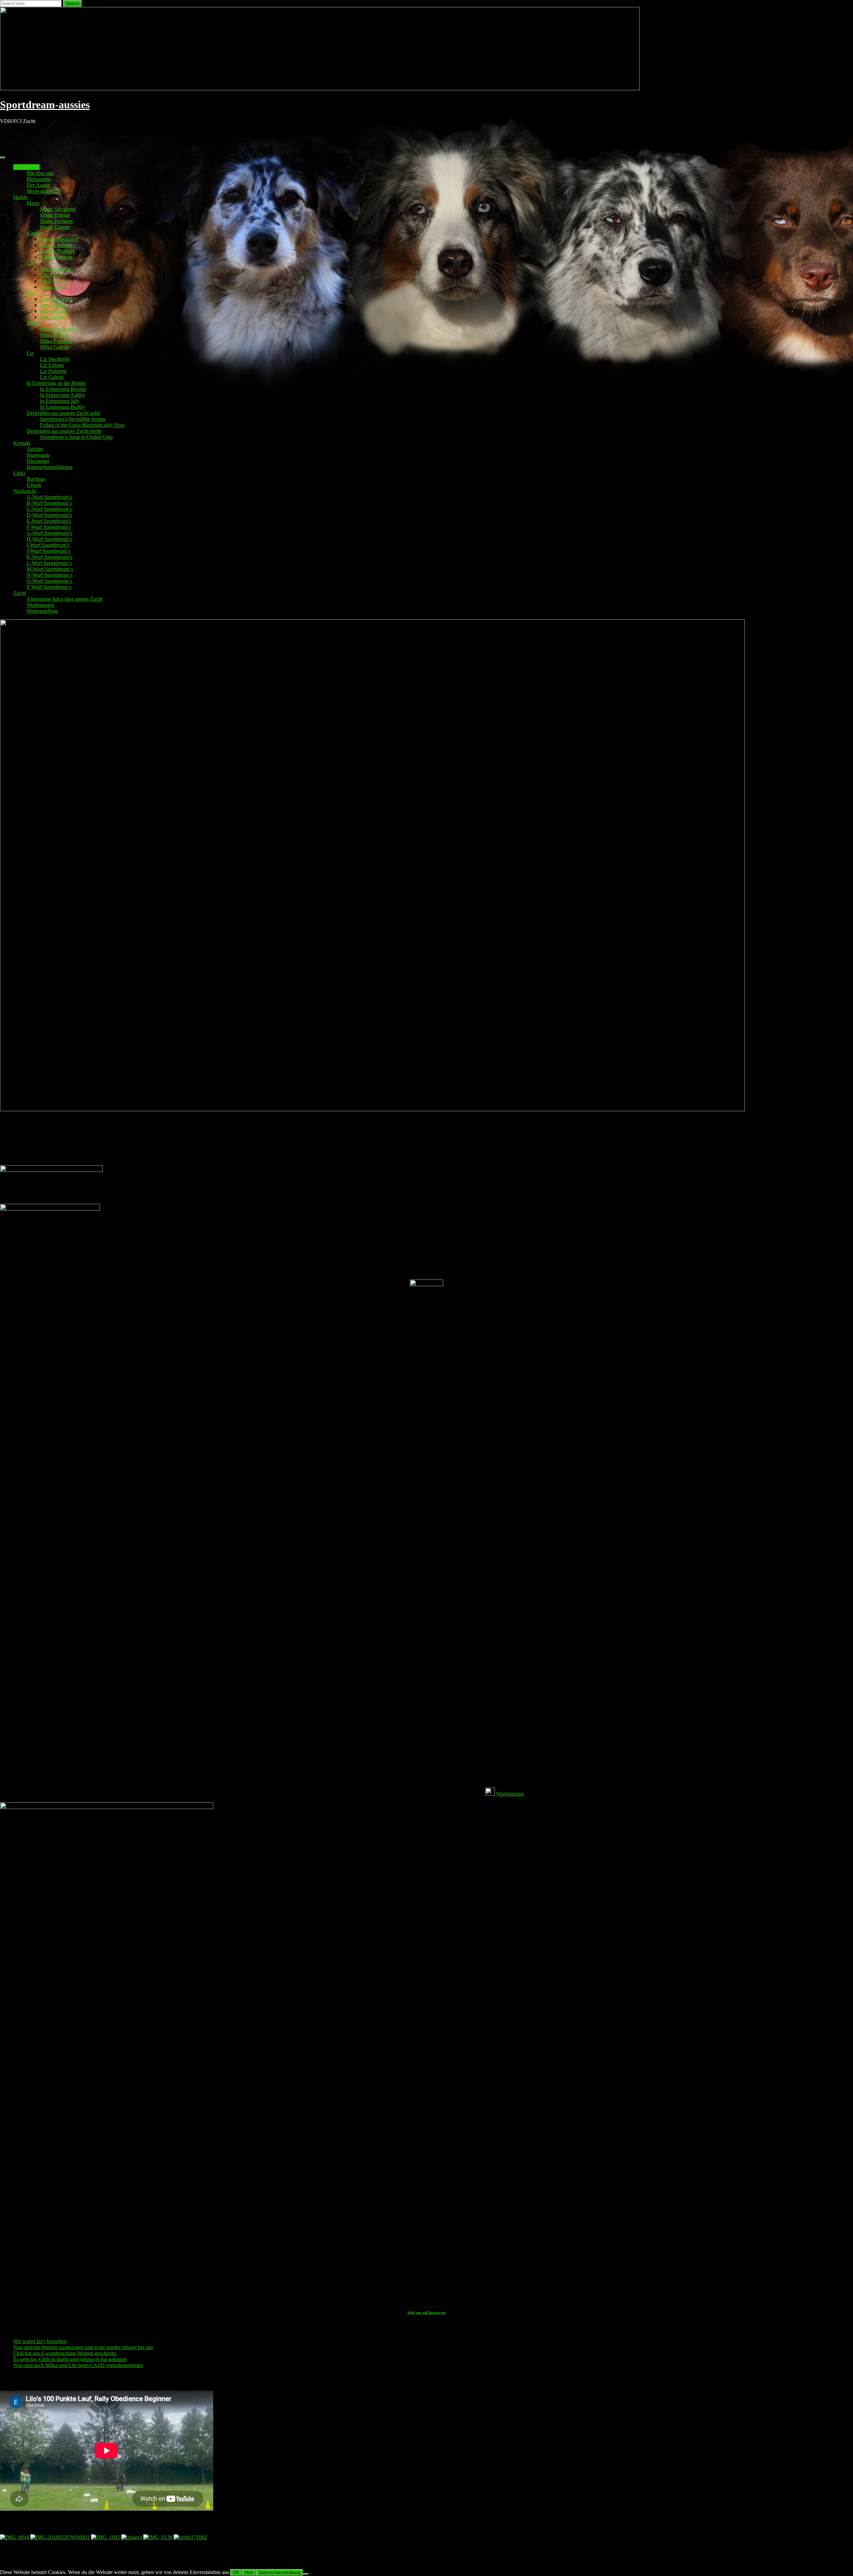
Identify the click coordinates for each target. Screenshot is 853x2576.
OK (236, 2573)
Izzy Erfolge (53, 305)
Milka (33, 323)
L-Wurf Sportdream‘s (49, 563)
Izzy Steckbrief (56, 299)
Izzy (31, 293)
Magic (33, 203)
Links (19, 473)
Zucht (19, 593)
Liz (30, 353)
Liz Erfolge (52, 365)
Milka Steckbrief (57, 329)
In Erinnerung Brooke (63, 389)
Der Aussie (38, 185)
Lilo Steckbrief (56, 269)
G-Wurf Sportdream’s (49, 533)
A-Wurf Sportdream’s (49, 497)
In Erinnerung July (60, 401)
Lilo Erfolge (53, 275)
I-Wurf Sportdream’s (48, 545)
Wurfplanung (40, 605)
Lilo (31, 263)
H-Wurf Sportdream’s (49, 539)
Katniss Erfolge (56, 245)
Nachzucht (25, 491)
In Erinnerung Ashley (63, 395)
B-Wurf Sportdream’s (49, 503)
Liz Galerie (52, 377)
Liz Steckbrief (55, 359)
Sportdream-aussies (45, 105)
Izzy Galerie (53, 317)
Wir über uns (40, 173)
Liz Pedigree (53, 371)
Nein (249, 2573)
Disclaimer (38, 461)
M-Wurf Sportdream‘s (50, 569)
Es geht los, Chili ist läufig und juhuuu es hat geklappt (70, 2359)
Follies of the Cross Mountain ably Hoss (82, 425)
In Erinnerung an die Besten (56, 383)
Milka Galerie (54, 347)
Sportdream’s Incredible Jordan (73, 419)
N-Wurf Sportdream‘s (49, 575)
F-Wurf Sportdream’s (49, 527)
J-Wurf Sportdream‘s (48, 551)
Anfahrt (35, 449)
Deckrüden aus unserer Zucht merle (64, 431)
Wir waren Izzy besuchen (40, 2341)
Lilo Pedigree (54, 281)
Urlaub (34, 485)
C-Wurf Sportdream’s (49, 509)
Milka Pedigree (56, 341)
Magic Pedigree (56, 221)
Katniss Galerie (56, 257)
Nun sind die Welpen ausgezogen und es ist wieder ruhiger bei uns (83, 2347)
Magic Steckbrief (58, 209)
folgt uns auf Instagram (426, 2312)
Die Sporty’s (26, 167)
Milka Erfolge (55, 335)
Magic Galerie (55, 227)
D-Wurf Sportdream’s (49, 515)
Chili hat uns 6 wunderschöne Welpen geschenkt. (65, 2353)
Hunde (20, 197)
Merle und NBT (44, 191)
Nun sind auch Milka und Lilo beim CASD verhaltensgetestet (78, 2365)
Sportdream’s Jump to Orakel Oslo (76, 437)
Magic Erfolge (55, 215)
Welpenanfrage (42, 611)
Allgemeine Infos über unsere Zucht (64, 599)
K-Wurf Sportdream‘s (49, 557)
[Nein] (306, 2574)
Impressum (38, 455)
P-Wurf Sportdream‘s (49, 587)
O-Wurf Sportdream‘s (49, 581)
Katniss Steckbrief (59, 239)
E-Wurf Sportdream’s (49, 521)
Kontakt (22, 443)
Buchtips (36, 479)
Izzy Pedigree (54, 311)
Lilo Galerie (53, 287)
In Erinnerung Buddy (62, 407)
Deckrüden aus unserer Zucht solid (63, 413)
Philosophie (39, 179)
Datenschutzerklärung (50, 467)
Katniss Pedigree (58, 251)
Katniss (34, 233)
